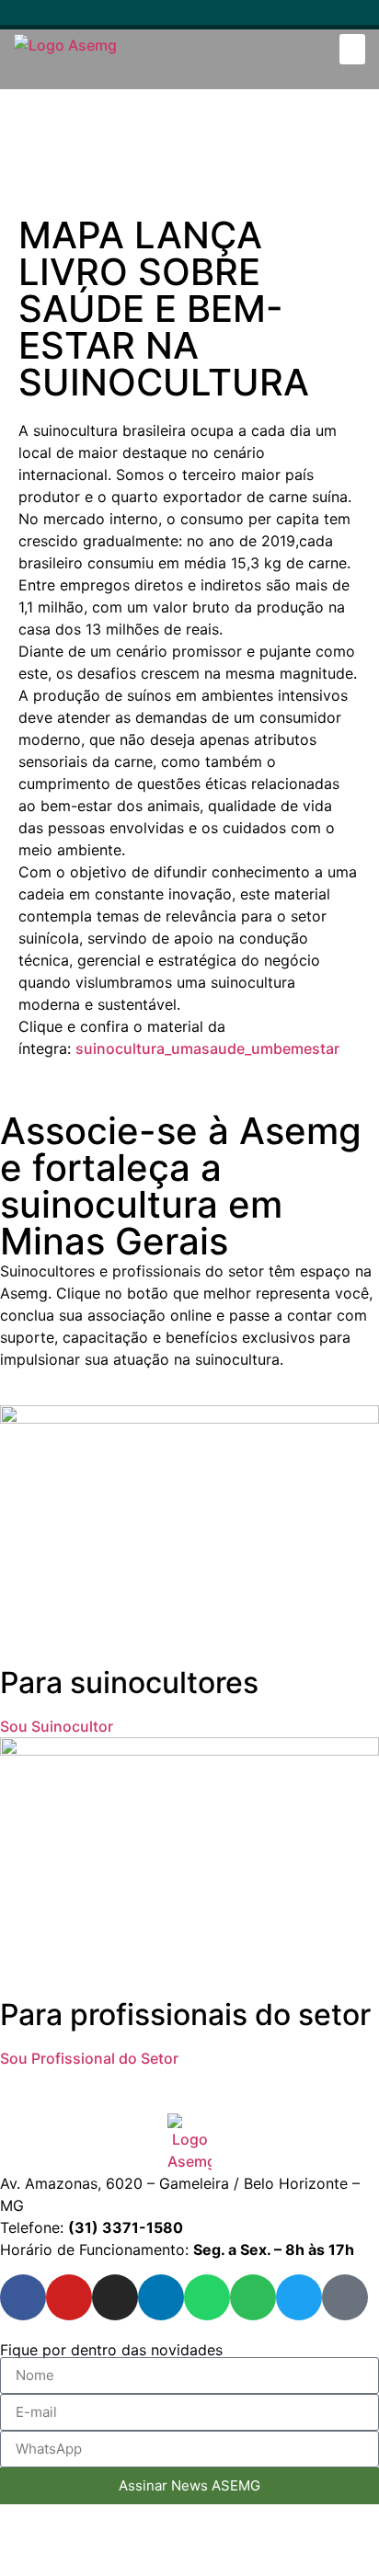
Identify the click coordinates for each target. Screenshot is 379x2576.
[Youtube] (103, 17)
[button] (352, 49)
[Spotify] (241, 17)
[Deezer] (310, 17)
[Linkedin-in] (172, 17)
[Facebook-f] (69, 17)
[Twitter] (276, 17)
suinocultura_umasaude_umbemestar (207, 1048)
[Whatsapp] (207, 17)
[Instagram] (138, 17)
